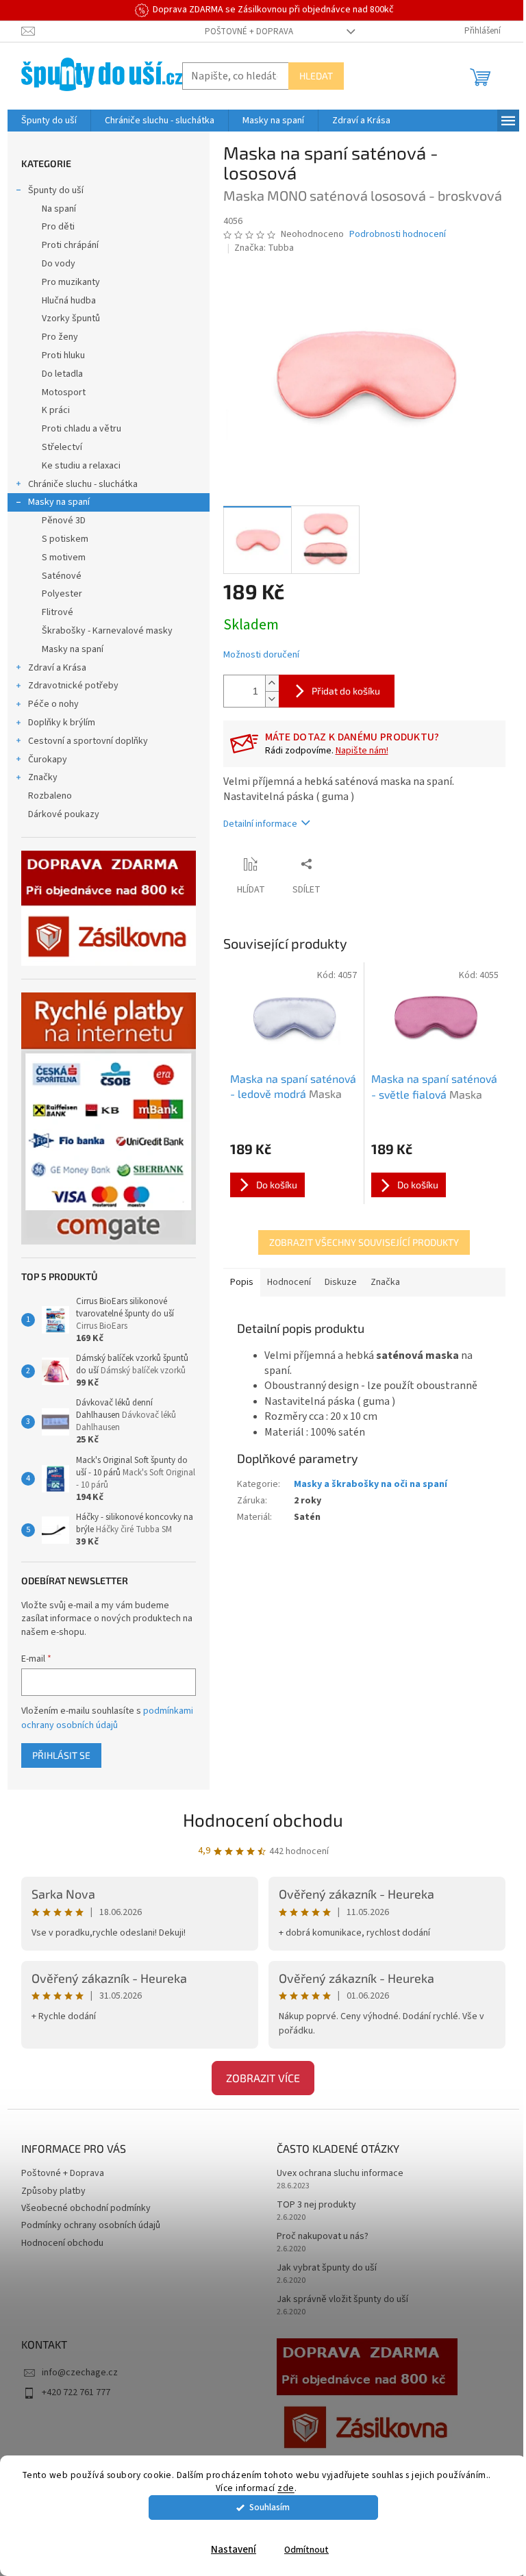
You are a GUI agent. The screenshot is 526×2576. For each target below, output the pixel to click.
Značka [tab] (385, 1282)
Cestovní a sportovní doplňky (88, 741)
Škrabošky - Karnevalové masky (107, 631)
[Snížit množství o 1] (272, 699)
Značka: (264, 248)
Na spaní (59, 209)
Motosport (64, 392)
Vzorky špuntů (71, 318)
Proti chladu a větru (82, 429)
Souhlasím (270, 2507)
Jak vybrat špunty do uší (327, 2268)
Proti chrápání (70, 245)
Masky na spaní (59, 502)
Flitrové (58, 612)
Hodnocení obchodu (263, 1820)
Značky (43, 777)
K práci (56, 410)
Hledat (316, 76)
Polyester (62, 594)
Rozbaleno (50, 796)
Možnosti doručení (261, 655)
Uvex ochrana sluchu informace (340, 2174)
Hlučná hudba (69, 301)
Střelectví (62, 447)
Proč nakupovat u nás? (323, 2237)
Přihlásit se (61, 1755)
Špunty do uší (56, 190)
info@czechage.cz (80, 2373)
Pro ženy (60, 337)
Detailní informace (260, 824)
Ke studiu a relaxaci (81, 466)
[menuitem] (49, 121)
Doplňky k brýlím (62, 723)
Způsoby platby (53, 2191)
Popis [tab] (242, 1282)
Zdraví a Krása (57, 668)
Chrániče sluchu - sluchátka (83, 484)
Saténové (62, 576)
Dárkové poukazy (64, 814)
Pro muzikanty (71, 282)
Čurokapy (48, 760)
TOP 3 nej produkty (316, 2205)
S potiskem (65, 539)
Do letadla (62, 374)
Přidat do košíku (346, 691)
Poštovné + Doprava (249, 32)
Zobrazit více (263, 2078)
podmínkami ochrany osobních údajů (107, 1718)
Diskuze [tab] (341, 1282)
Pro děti (58, 227)
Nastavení (234, 2550)
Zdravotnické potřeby (73, 686)
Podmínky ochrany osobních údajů (91, 2225)
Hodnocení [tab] (289, 1282)
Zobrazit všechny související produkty (364, 1242)
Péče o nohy (53, 704)
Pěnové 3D (64, 521)
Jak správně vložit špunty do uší (342, 2300)
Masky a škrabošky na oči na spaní (371, 1484)
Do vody (59, 264)
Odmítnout (306, 2550)
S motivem (64, 558)
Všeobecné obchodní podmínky (86, 2208)
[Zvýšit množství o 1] (272, 683)
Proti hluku (63, 355)
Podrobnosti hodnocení (398, 235)
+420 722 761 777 (76, 2392)
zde (286, 2488)
